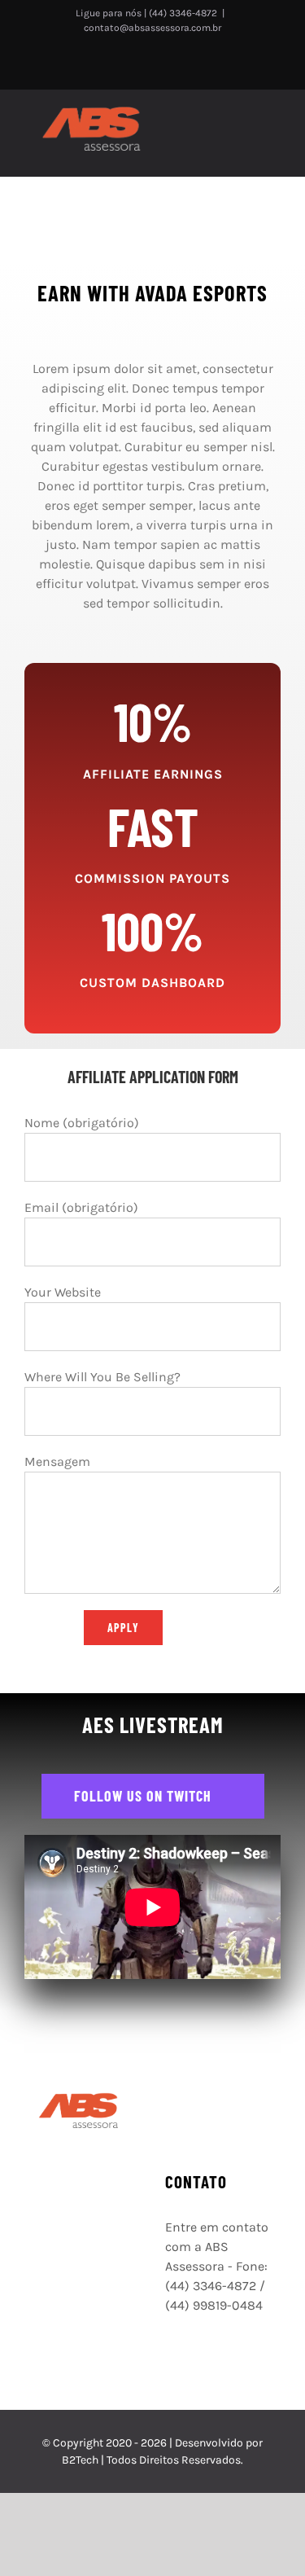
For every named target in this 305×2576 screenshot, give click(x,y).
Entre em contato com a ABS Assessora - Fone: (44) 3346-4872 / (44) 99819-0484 (217, 2266)
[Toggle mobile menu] (274, 124)
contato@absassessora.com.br (152, 28)
